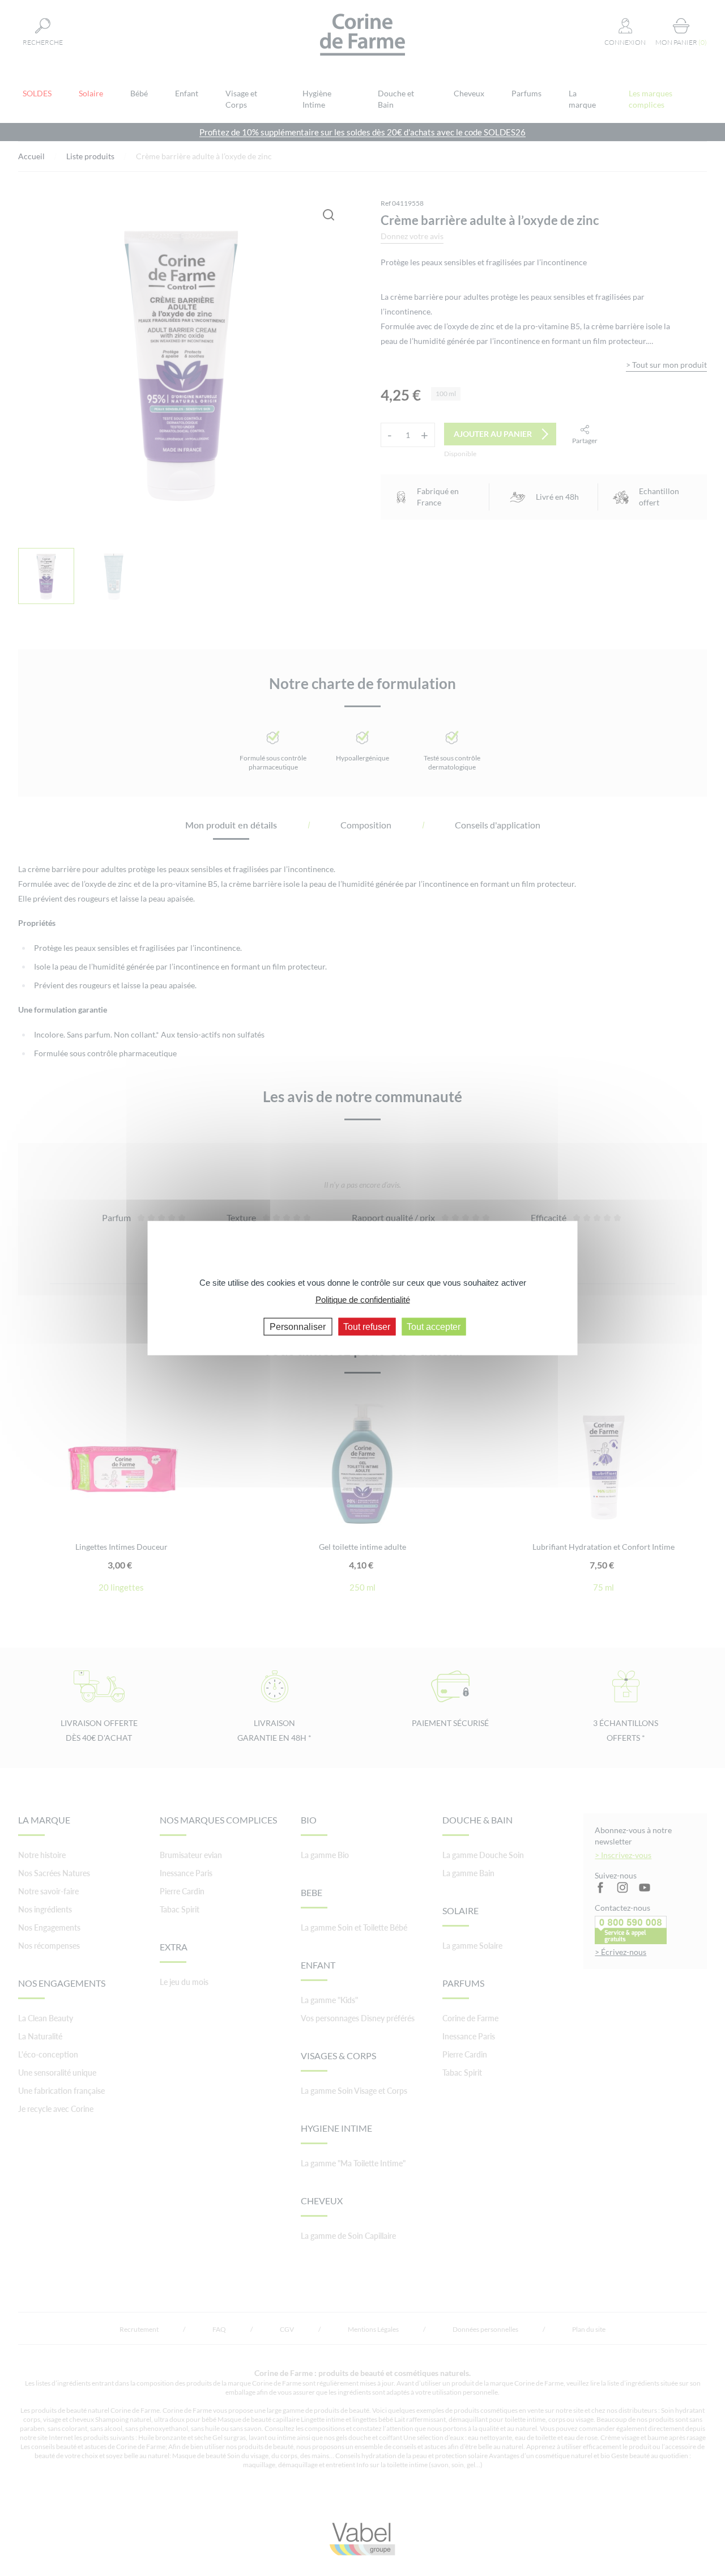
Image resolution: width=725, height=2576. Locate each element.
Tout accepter (434, 1326)
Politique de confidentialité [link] (363, 1300)
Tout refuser (367, 1326)
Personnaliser (298, 1326)
